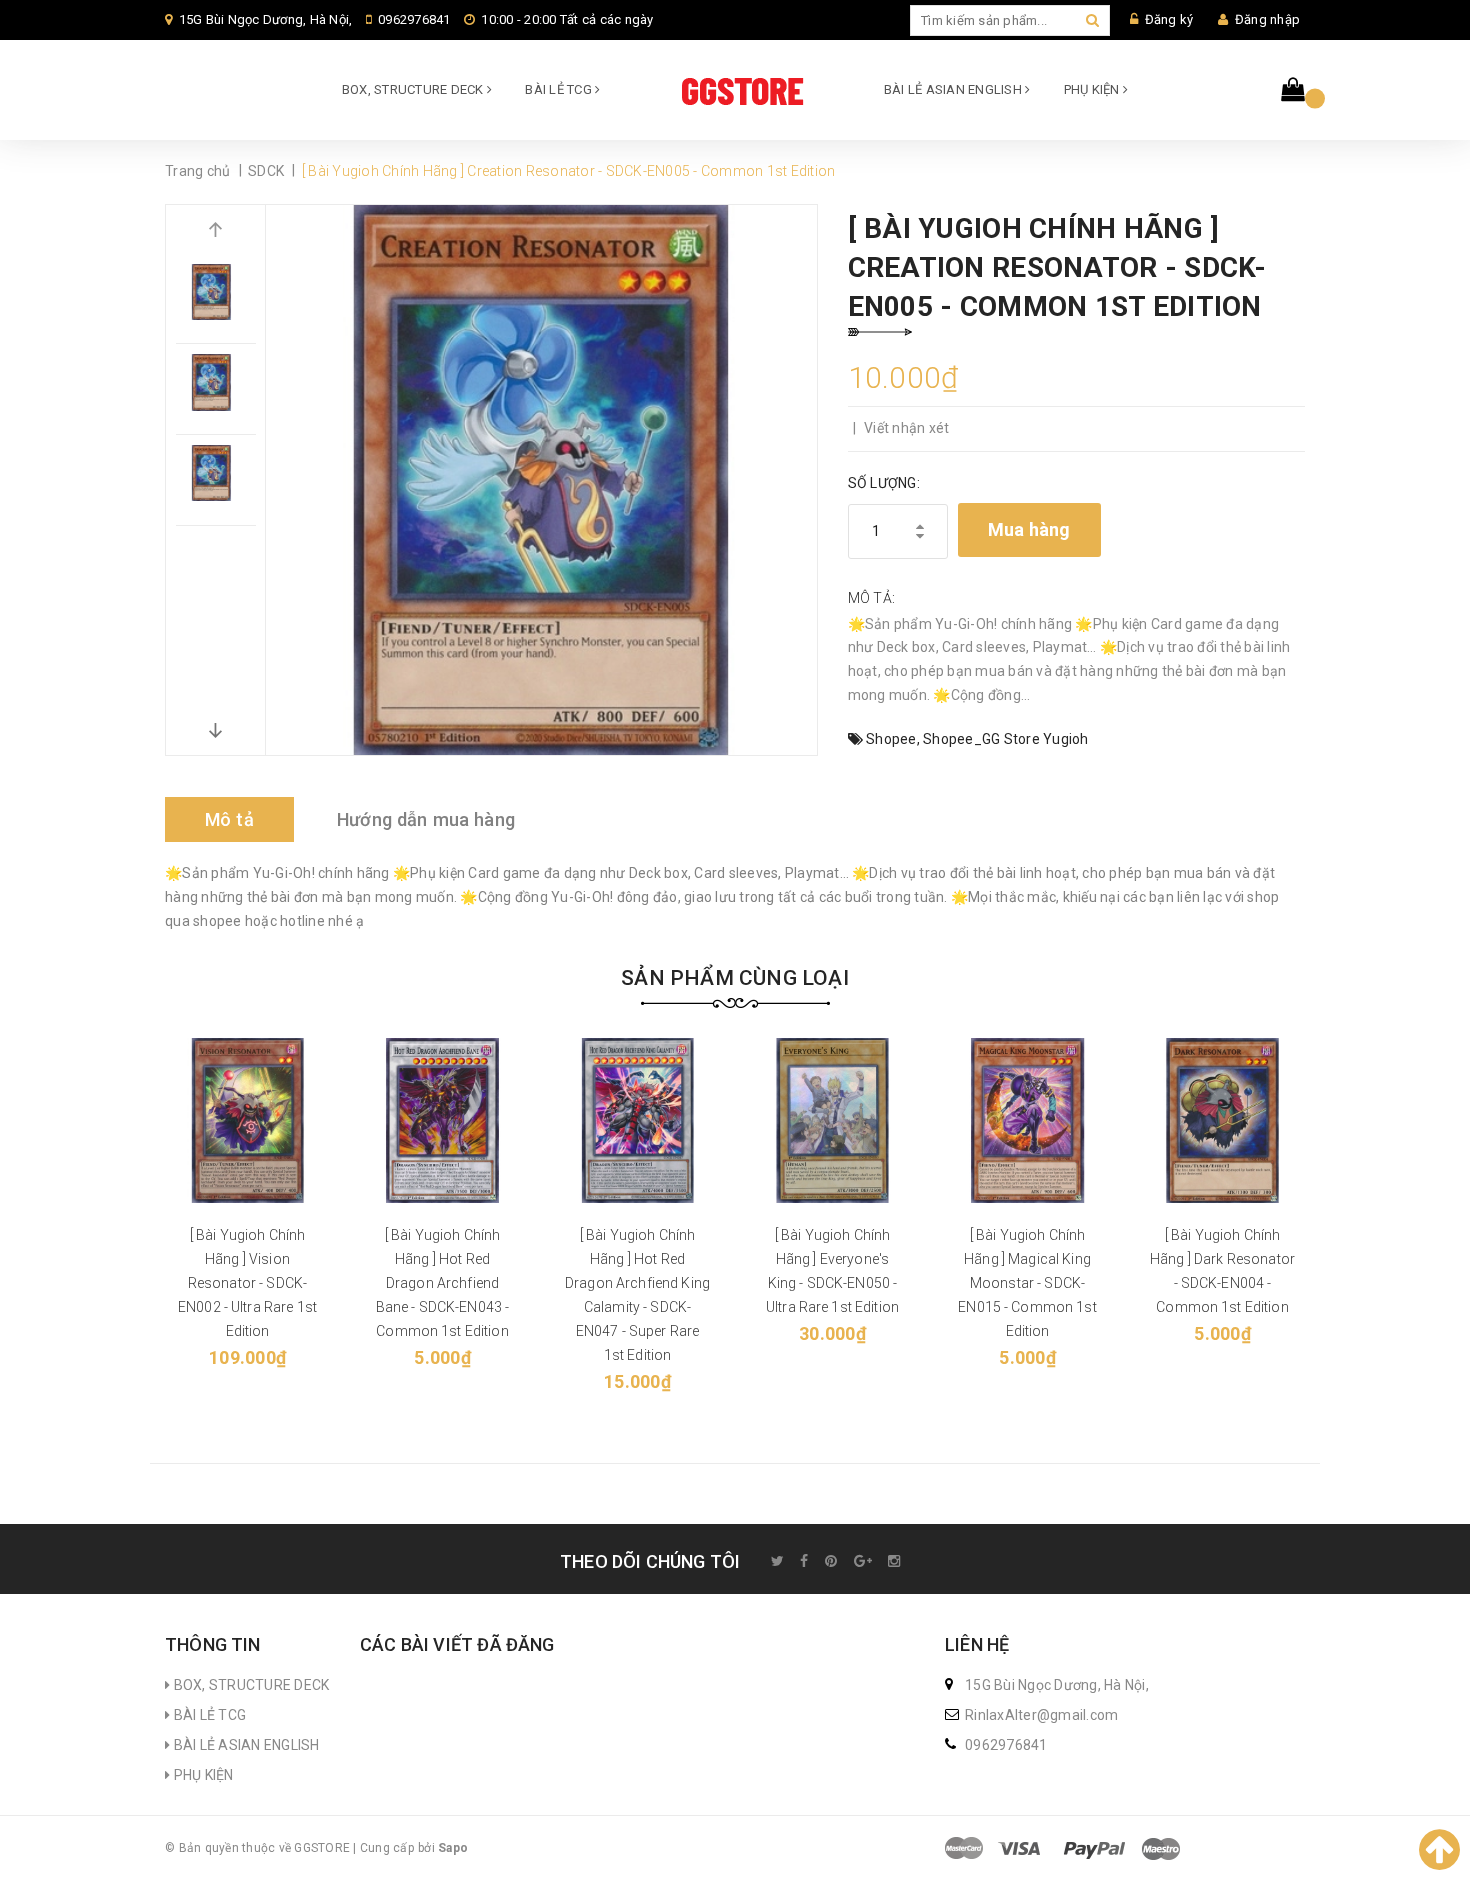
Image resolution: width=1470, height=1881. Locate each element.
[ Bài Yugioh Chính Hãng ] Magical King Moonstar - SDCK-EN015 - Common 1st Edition (1027, 1283)
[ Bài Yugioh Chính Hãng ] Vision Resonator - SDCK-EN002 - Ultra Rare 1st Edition (247, 1283)
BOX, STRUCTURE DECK (414, 89)
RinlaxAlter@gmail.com (1041, 1715)
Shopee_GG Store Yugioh (1006, 739)
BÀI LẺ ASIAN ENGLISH (954, 89)
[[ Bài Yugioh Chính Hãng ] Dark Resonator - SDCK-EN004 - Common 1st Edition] (1222, 1120)
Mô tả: (872, 598)
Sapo (453, 1848)
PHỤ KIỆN (1093, 89)
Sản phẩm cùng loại (735, 978)
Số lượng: (884, 483)
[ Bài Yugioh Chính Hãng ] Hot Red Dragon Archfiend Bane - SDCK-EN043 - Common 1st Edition (443, 1283)
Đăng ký (1169, 19)
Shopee (891, 739)
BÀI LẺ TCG (560, 89)
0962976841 (414, 19)
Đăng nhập (1267, 19)
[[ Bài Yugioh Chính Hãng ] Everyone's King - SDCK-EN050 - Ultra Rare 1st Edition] (832, 1120)
